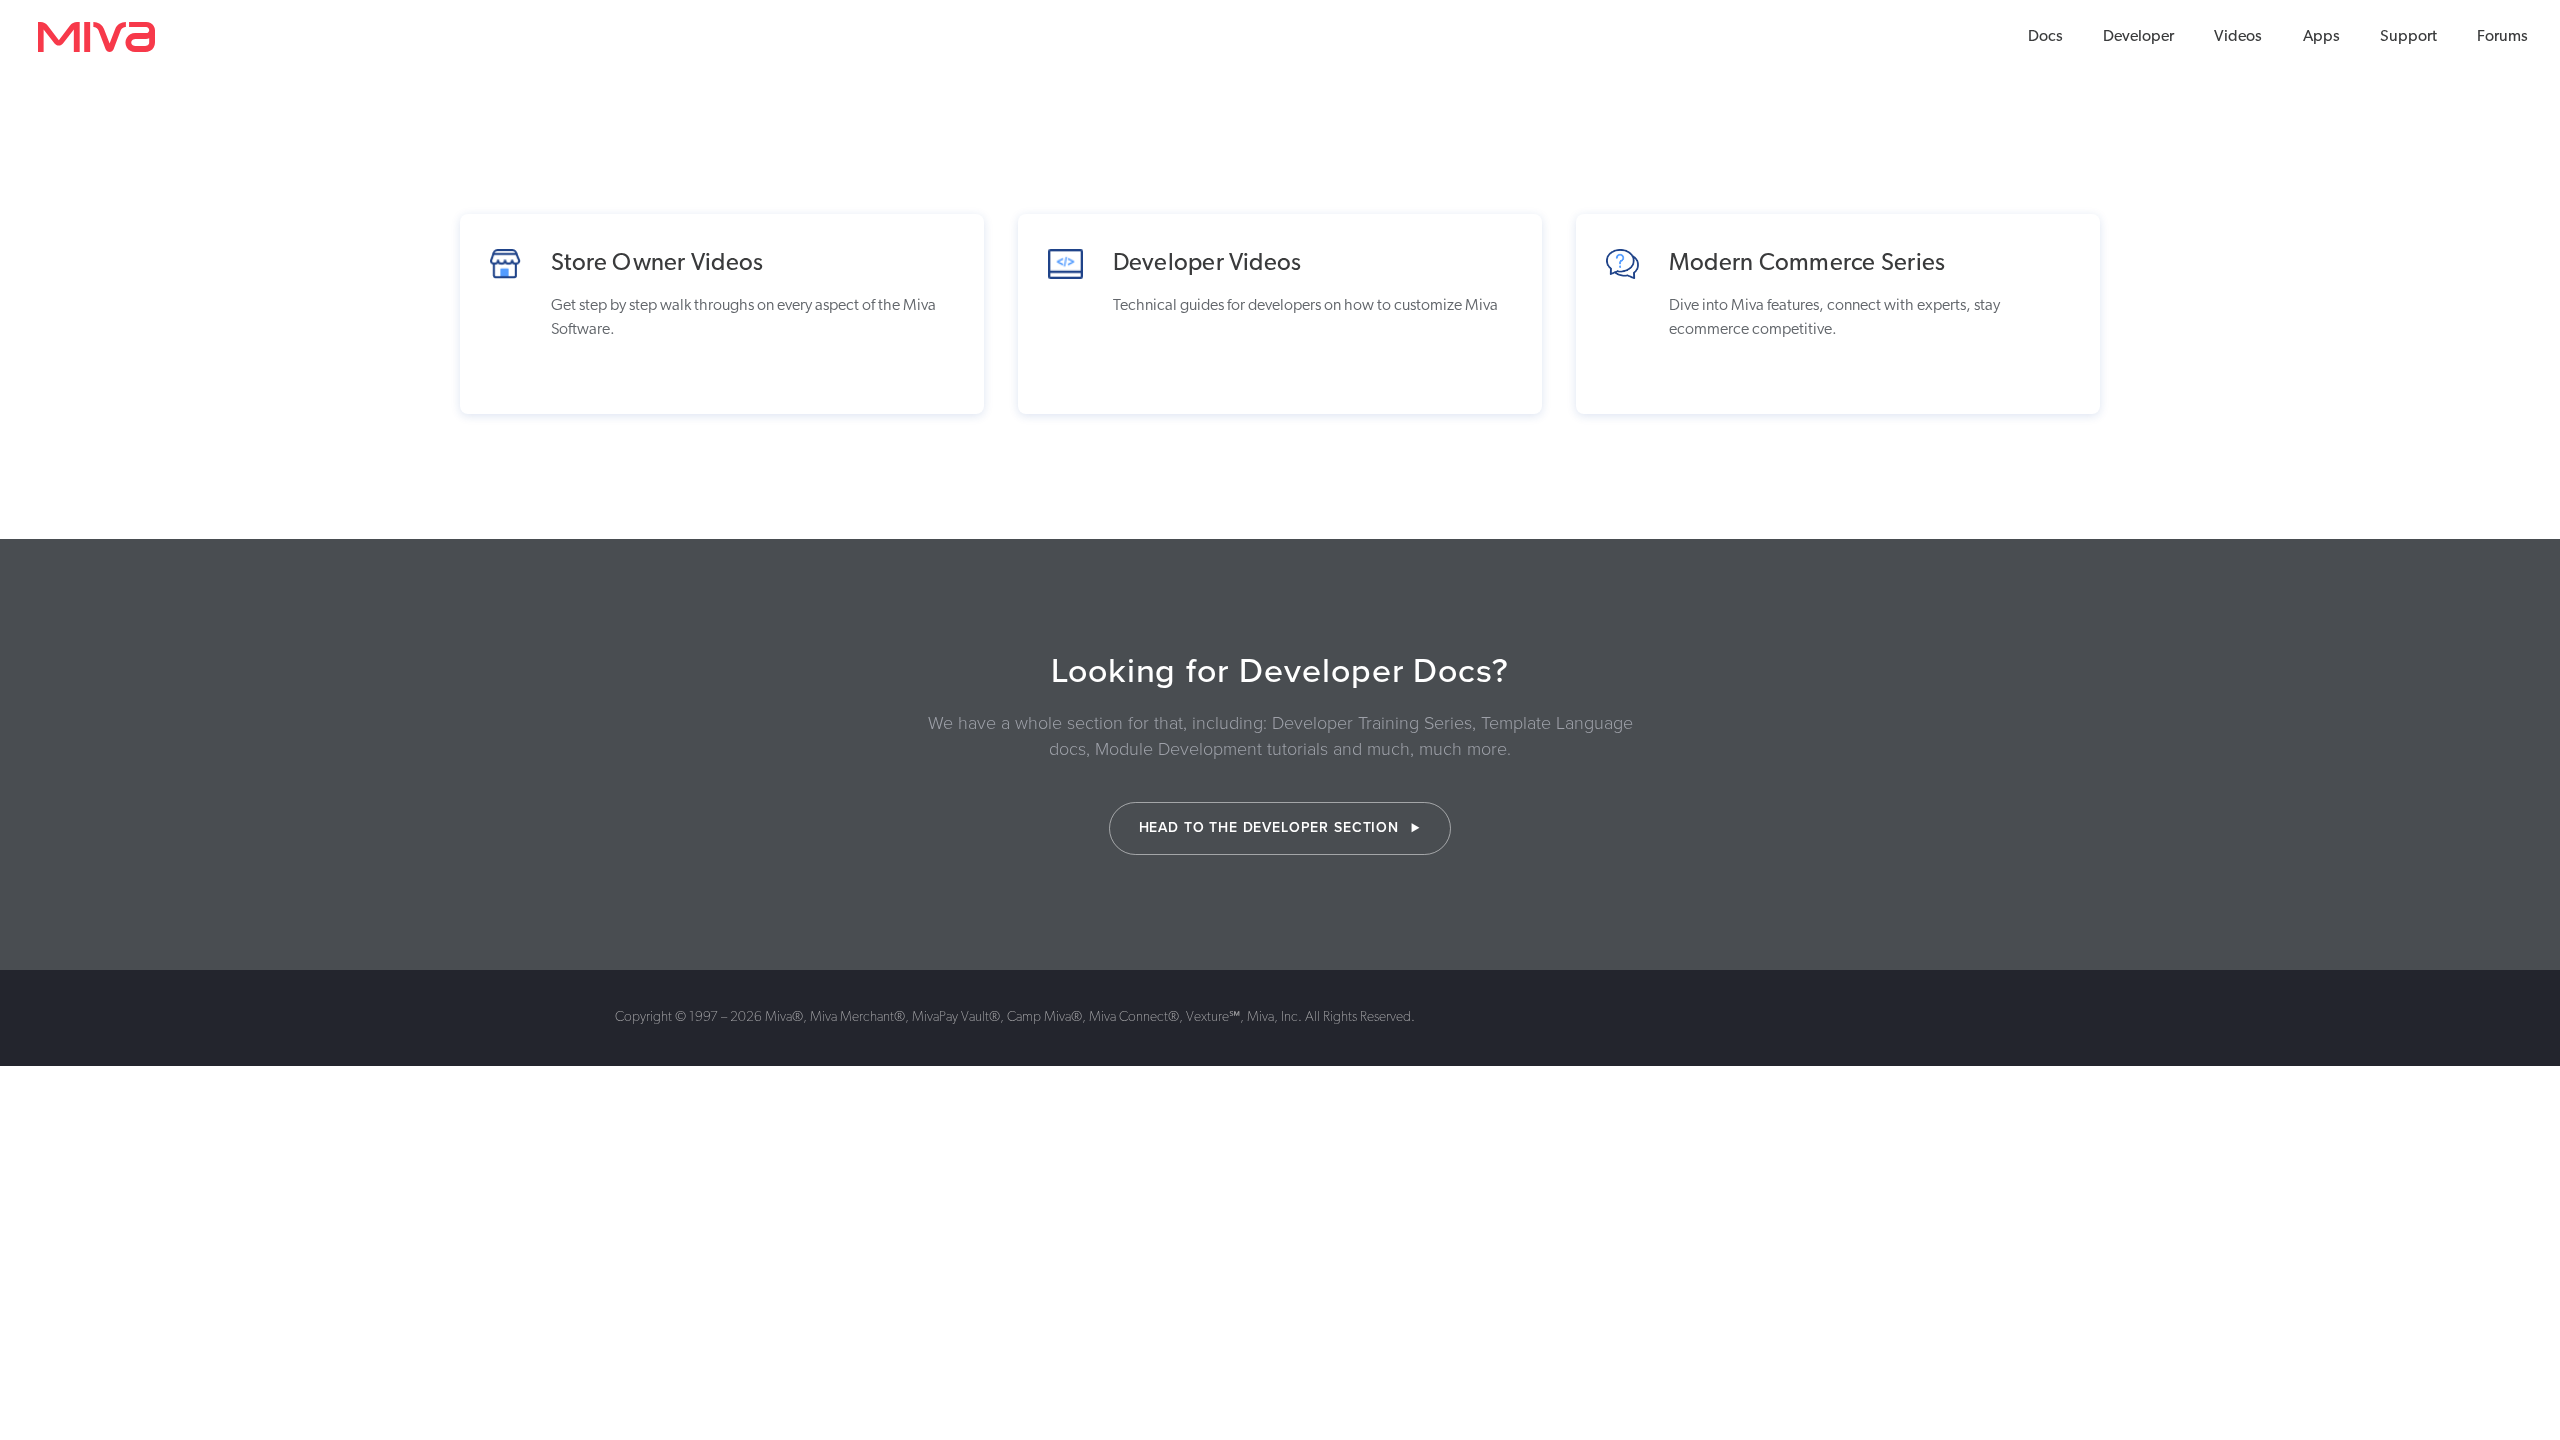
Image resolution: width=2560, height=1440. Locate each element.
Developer (2138, 37)
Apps (2321, 37)
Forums (2502, 37)
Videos (2238, 37)
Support (2408, 37)
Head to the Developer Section (1271, 827)
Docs (2045, 37)
